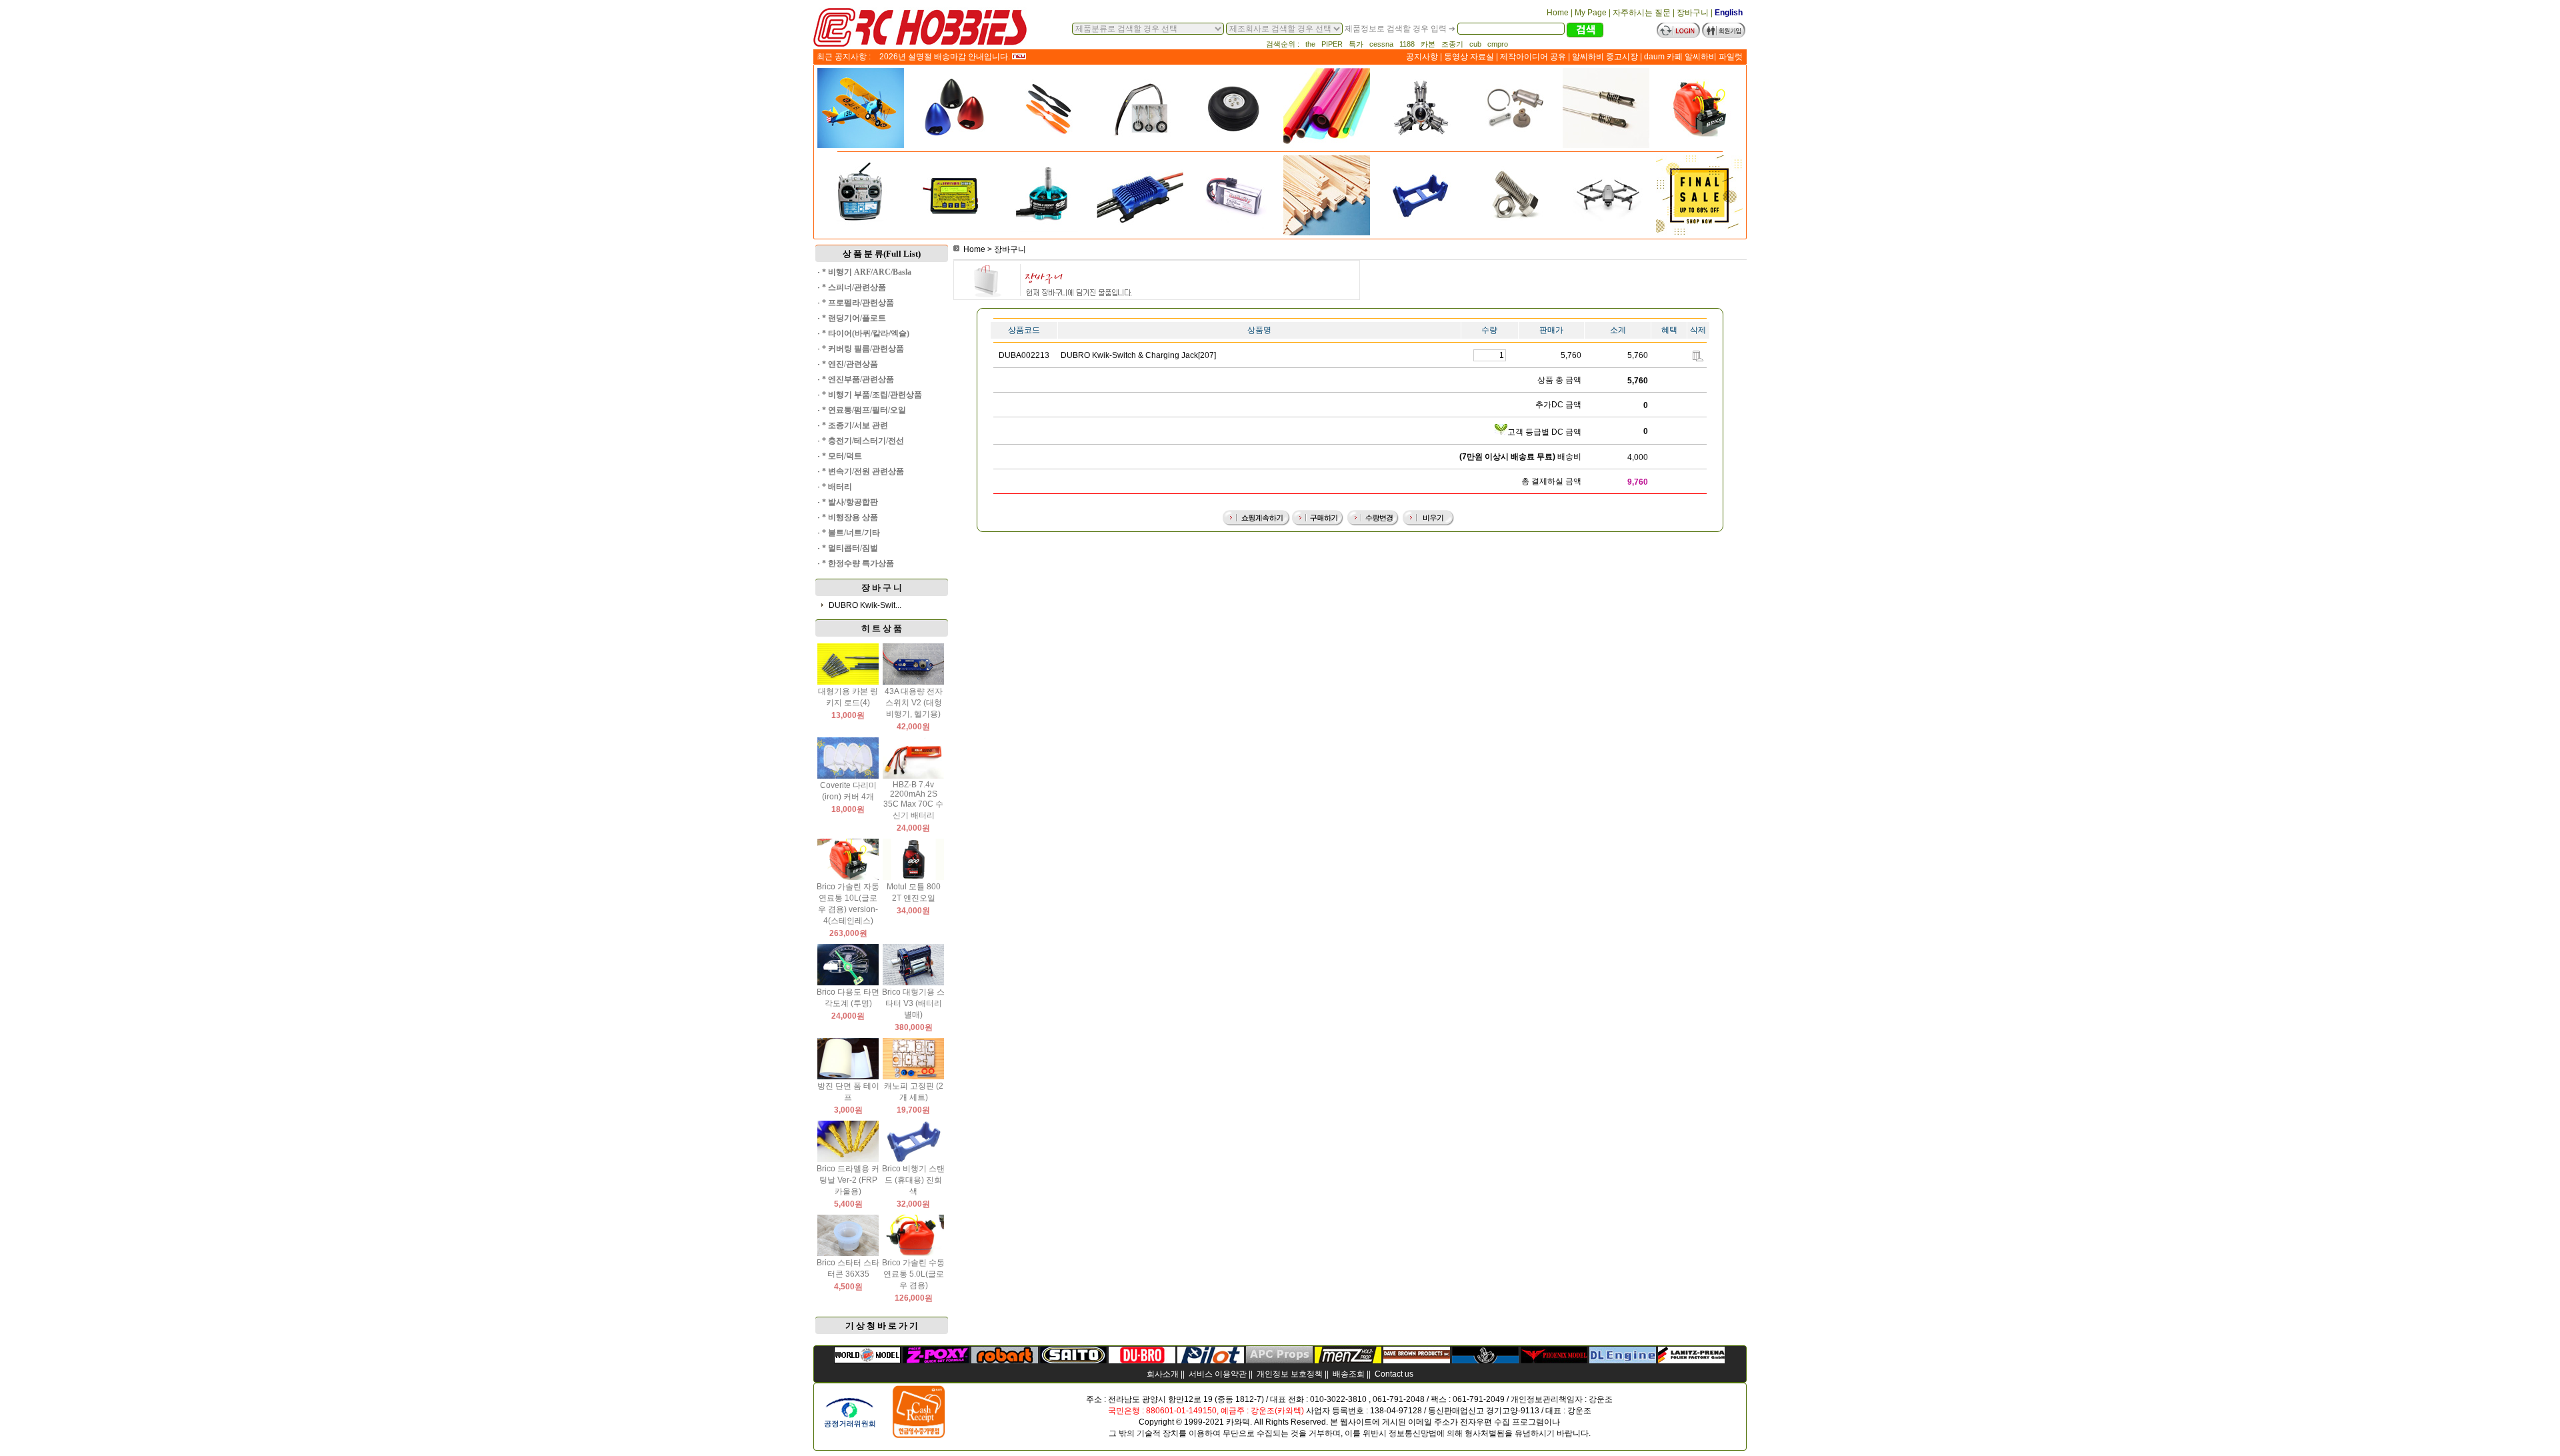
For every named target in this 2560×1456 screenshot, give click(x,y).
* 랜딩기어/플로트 (854, 318)
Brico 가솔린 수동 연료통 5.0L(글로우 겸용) (913, 1274)
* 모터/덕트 (842, 456)
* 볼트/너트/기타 (851, 533)
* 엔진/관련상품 (850, 364)
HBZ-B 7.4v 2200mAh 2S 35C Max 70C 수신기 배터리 (913, 800)
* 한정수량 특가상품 (858, 563)
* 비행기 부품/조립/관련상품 (872, 395)
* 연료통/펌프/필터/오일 (864, 410)
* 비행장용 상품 (850, 517)
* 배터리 (837, 487)
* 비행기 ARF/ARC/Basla (867, 272)
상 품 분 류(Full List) (882, 254)
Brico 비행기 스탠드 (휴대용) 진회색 (913, 1180)
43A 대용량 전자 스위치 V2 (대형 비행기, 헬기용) (914, 703)
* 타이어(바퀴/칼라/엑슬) (866, 333)
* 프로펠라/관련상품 (858, 303)
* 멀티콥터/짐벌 (850, 548)
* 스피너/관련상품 (854, 287)
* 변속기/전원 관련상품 (863, 471)
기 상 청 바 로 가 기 (882, 1326)
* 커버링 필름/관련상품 (863, 349)
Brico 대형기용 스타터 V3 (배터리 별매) (913, 1003)
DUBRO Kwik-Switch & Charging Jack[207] (1138, 355)
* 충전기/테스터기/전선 (863, 441)
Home (974, 249)
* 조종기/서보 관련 (855, 425)
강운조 (1601, 1399)
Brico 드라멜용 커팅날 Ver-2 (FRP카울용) (848, 1180)
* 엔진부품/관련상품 (858, 379)
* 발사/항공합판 (850, 502)
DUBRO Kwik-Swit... (865, 605)
